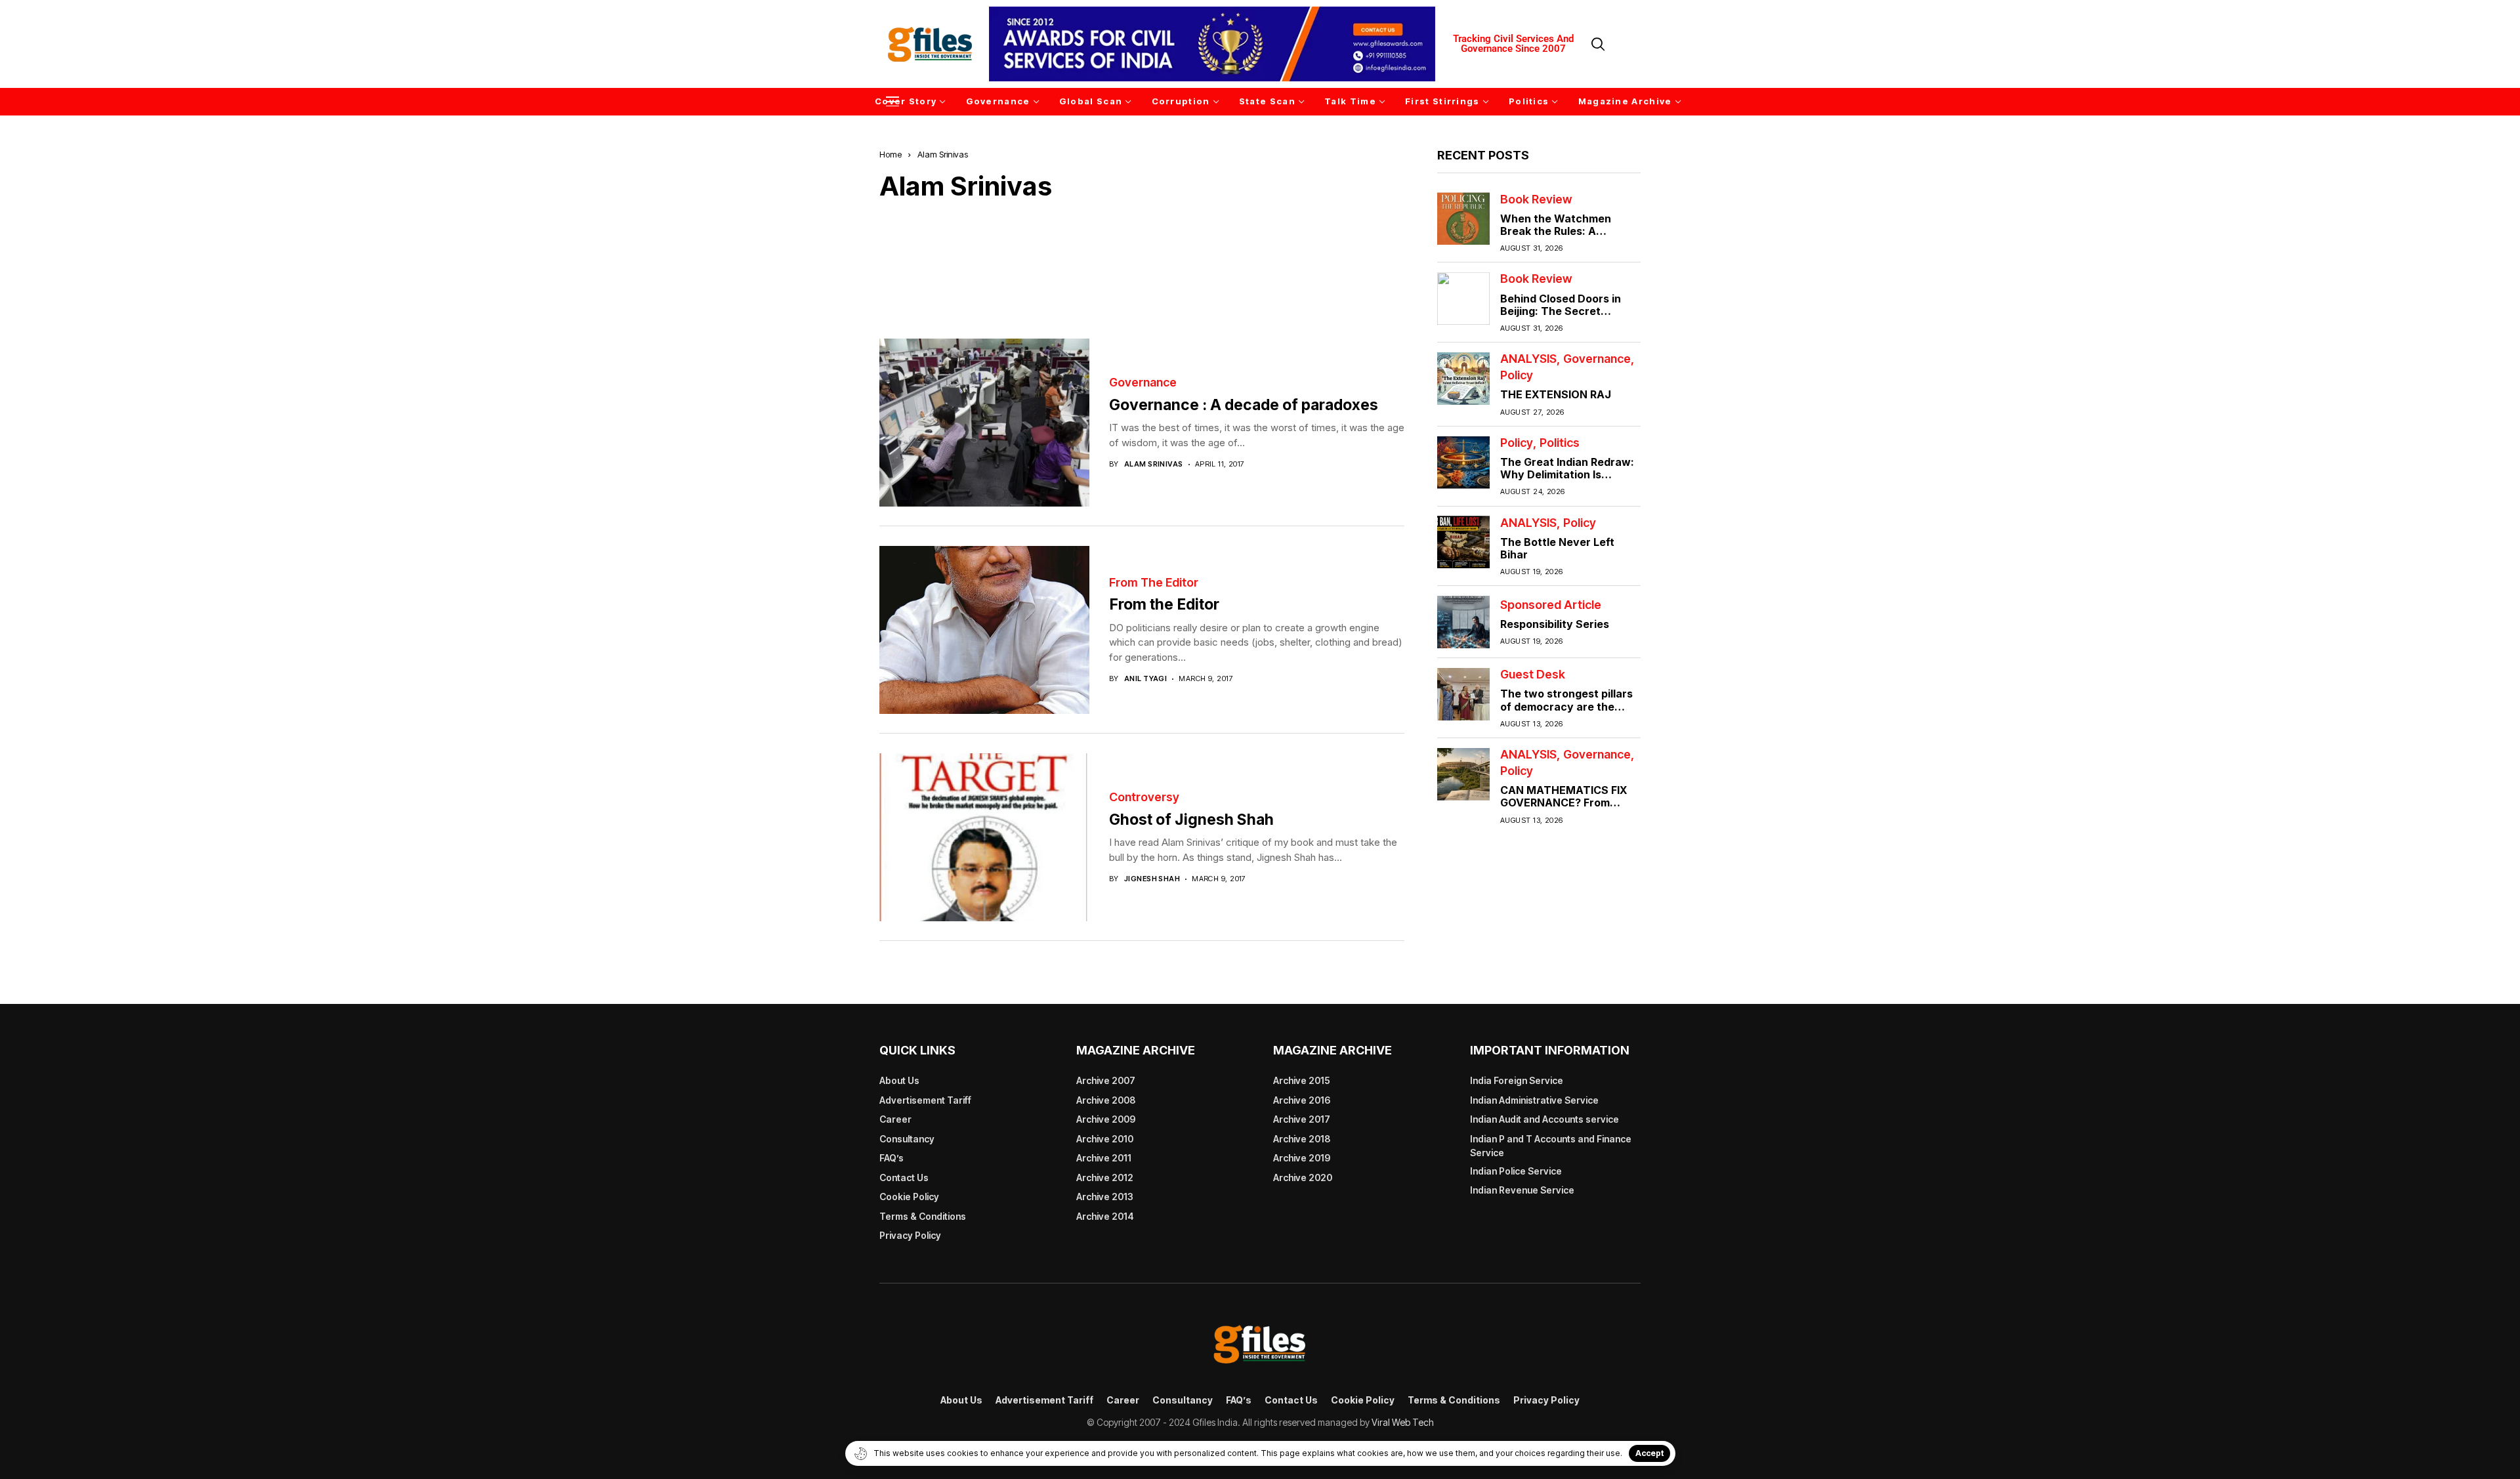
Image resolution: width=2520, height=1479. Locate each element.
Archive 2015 (1302, 1080)
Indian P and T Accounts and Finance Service (1551, 1146)
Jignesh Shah (1152, 879)
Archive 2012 (1105, 1177)
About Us (899, 1080)
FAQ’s (892, 1158)
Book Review (1536, 199)
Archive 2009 (1106, 1119)
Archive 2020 (1303, 1177)
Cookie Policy (909, 1197)
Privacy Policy (910, 1235)
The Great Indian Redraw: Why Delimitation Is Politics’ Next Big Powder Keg (1567, 481)
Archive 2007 (1106, 1080)
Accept (1649, 1453)
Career (895, 1119)
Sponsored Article (1551, 605)
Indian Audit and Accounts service (1544, 1119)
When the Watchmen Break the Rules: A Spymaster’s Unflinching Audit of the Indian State (1564, 238)
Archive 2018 (1302, 1139)
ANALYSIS (1528, 359)
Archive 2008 (1106, 1100)
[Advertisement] (1142, 260)
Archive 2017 (1302, 1119)
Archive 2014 (1105, 1216)
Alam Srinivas (1154, 464)
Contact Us (904, 1177)
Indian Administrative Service (1534, 1100)
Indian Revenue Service (1522, 1190)
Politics (1560, 443)
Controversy (1144, 797)
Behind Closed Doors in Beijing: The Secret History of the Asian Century (1561, 317)
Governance (1143, 383)
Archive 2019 (1302, 1158)
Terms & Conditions (923, 1216)
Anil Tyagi (1145, 679)
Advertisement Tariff (925, 1100)
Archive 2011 (1104, 1158)
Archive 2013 (1105, 1197)
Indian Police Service (1516, 1171)
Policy (1517, 375)
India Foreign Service (1517, 1080)
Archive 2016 (1302, 1100)
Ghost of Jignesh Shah (1191, 820)
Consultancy (907, 1139)
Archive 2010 (1105, 1139)
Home (891, 154)
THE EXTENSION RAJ (1556, 394)
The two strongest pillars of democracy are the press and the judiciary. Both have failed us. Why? (1569, 713)
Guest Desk (1533, 675)
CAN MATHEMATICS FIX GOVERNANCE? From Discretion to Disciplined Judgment (1564, 809)
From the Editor (1154, 583)
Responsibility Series (1555, 624)
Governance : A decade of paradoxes (1244, 405)
